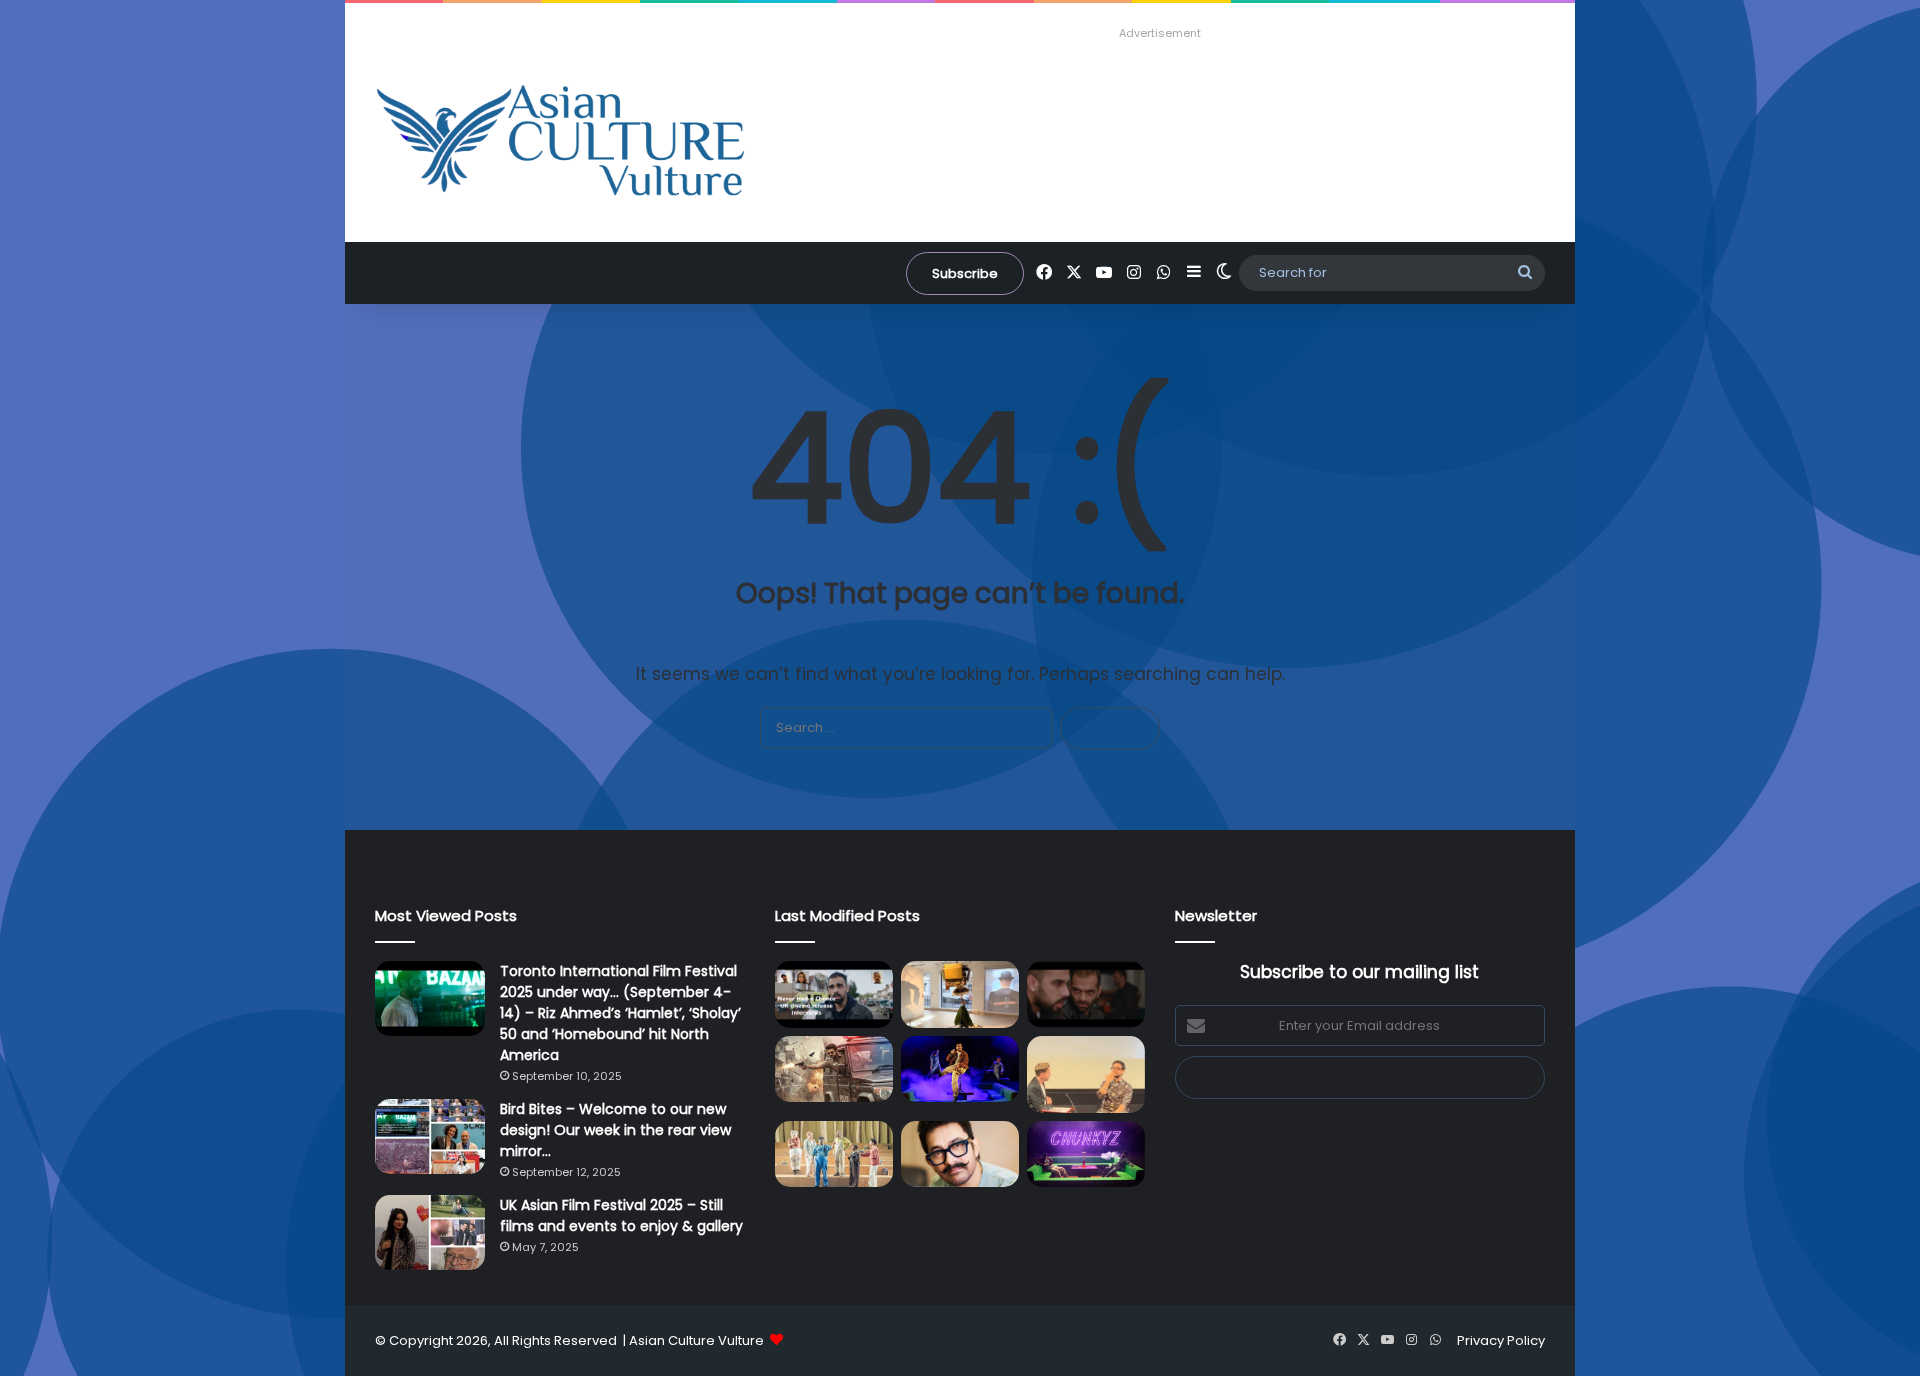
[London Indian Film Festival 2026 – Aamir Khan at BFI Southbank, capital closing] (960, 1154)
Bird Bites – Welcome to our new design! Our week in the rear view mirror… (615, 1130)
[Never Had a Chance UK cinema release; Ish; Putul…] (1086, 994)
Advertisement (1160, 33)
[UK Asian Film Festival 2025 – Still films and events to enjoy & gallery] (430, 1232)
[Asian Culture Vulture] (560, 142)
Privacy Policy (1501, 1340)
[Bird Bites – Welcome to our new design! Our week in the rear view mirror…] (430, 1136)
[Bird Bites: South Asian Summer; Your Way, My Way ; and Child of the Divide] (1086, 1154)
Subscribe (965, 273)
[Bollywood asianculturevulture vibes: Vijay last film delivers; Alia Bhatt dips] (834, 1069)
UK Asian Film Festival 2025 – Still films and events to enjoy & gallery (621, 1215)
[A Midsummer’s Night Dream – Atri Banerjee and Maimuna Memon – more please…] (834, 1154)
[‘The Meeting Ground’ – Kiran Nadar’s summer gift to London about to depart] (960, 994)
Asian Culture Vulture (696, 1340)
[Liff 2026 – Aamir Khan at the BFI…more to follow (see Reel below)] (1086, 1074)
